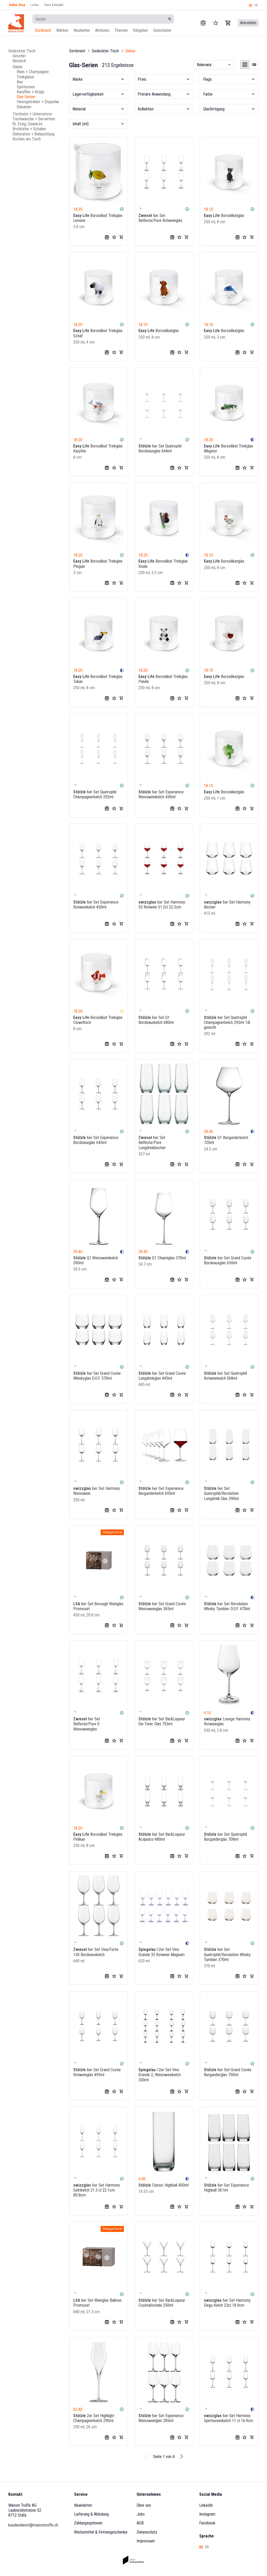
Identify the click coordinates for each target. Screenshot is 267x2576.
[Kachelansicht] (245, 65)
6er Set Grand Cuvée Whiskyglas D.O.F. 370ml (97, 1376)
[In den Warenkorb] (121, 237)
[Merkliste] (114, 237)
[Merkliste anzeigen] (216, 23)
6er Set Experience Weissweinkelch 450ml (161, 794)
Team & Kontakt (54, 5)
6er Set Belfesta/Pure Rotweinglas (160, 218)
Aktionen (102, 30)
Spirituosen (26, 87)
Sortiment (43, 30)
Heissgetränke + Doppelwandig (40, 102)
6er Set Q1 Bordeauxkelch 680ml (156, 1020)
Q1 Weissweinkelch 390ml (96, 1260)
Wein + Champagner (33, 72)
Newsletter (83, 2505)
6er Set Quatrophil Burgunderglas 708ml (225, 1837)
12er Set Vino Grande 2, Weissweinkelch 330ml (160, 2075)
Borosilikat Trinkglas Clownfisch (98, 1020)
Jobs (141, 2514)
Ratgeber (141, 30)
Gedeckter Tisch (22, 51)
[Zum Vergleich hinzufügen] (107, 237)
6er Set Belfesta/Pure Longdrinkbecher (152, 1143)
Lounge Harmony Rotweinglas (227, 1721)
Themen (121, 30)
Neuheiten (82, 30)
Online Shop (17, 5)
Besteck (19, 61)
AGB (140, 2523)
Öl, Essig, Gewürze (28, 124)
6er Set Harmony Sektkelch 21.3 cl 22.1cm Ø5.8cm (97, 2190)
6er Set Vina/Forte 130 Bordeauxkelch (96, 1952)
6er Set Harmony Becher (227, 905)
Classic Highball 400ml (163, 2185)
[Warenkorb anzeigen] (228, 23)
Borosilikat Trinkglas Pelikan (98, 1837)
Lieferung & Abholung (91, 2514)
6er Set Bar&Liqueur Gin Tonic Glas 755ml (162, 1721)
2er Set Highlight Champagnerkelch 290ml (94, 2418)
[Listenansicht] (254, 65)
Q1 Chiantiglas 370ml (162, 1258)
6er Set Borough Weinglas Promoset (98, 1606)
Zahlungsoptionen (88, 2523)
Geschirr (19, 56)
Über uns (144, 2505)
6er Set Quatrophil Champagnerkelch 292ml (95, 794)
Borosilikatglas (224, 216)
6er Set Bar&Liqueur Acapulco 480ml (162, 1837)
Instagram (207, 2514)
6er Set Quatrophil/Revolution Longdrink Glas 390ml (221, 1493)
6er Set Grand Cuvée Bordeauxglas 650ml (228, 1260)
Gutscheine (162, 30)
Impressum (146, 2541)
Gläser (18, 67)
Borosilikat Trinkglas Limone (98, 218)
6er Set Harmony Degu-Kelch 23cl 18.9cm (227, 2303)
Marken (62, 30)
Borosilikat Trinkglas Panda (163, 679)
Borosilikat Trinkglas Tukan (98, 679)
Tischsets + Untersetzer (32, 114)
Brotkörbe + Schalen (29, 129)
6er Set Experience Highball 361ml (226, 2188)
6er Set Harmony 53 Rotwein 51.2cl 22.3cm (162, 905)
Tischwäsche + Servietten (34, 119)
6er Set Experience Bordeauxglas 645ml (96, 1140)
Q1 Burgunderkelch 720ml (226, 1140)
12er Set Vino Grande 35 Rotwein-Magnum (162, 1952)
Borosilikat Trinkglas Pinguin (98, 564)
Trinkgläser (26, 77)
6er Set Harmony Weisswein (97, 1491)
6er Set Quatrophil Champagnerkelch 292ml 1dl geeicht (227, 1022)
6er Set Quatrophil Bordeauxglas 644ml (160, 449)
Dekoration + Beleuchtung (34, 134)
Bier (20, 82)
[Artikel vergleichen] (203, 23)
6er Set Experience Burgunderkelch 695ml (161, 1491)
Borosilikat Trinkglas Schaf (98, 333)
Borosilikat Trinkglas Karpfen (98, 449)
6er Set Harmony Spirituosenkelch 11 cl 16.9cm (229, 2418)
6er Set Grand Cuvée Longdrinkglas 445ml (162, 1376)
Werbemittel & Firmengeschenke (101, 2532)
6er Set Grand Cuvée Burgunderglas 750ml (228, 2072)
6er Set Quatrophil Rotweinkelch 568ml (225, 1376)
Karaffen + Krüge (31, 92)
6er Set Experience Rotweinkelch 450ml (96, 905)
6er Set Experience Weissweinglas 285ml (161, 2418)
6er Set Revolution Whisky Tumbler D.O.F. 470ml (227, 1606)
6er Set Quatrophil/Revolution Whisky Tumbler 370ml (227, 1954)
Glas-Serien (26, 97)
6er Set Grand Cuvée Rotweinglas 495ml (97, 2072)
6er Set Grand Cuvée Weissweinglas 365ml (162, 1606)
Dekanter (24, 107)
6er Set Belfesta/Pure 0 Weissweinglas (87, 1724)
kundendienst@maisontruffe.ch (33, 2525)
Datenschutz (147, 2532)
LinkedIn (206, 2505)
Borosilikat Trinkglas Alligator (229, 449)
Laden (35, 5)
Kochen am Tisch (27, 139)
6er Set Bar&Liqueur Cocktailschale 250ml (162, 2303)
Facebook (207, 2523)
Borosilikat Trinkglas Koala (163, 564)
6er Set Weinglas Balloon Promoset (97, 2303)
